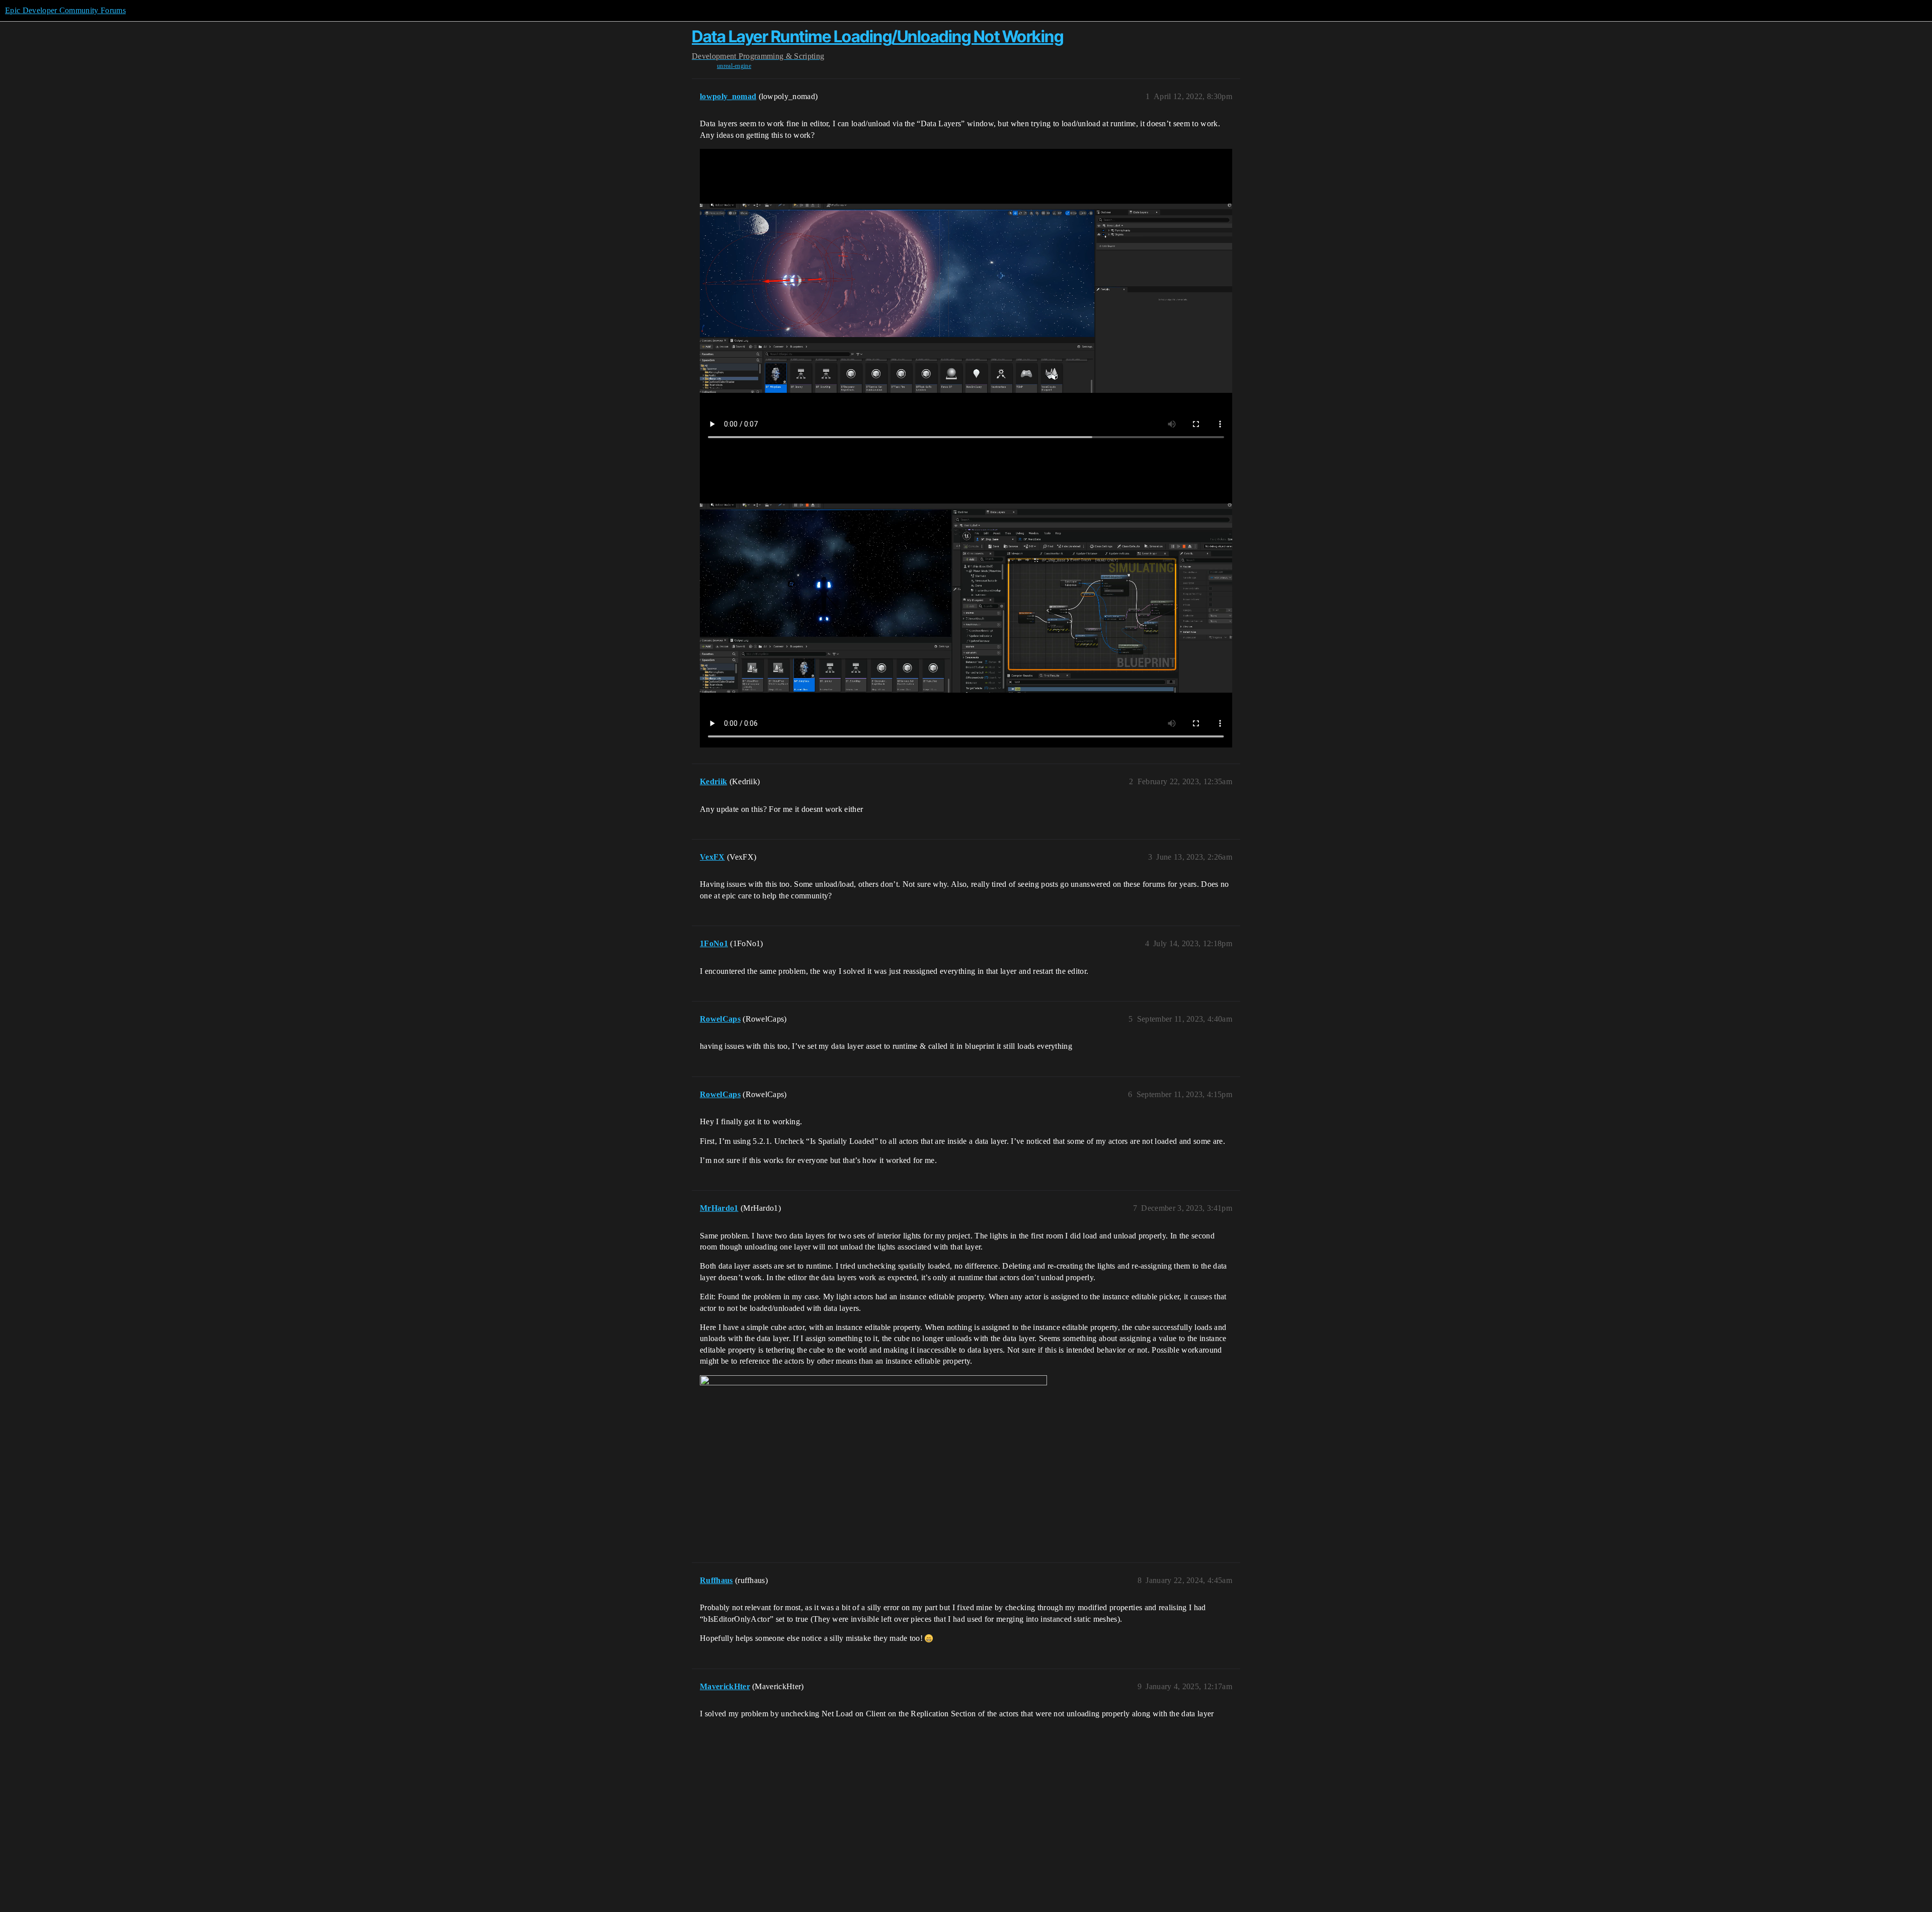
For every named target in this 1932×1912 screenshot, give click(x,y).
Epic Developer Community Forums (65, 10)
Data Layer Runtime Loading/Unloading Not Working (877, 36)
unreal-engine (734, 66)
